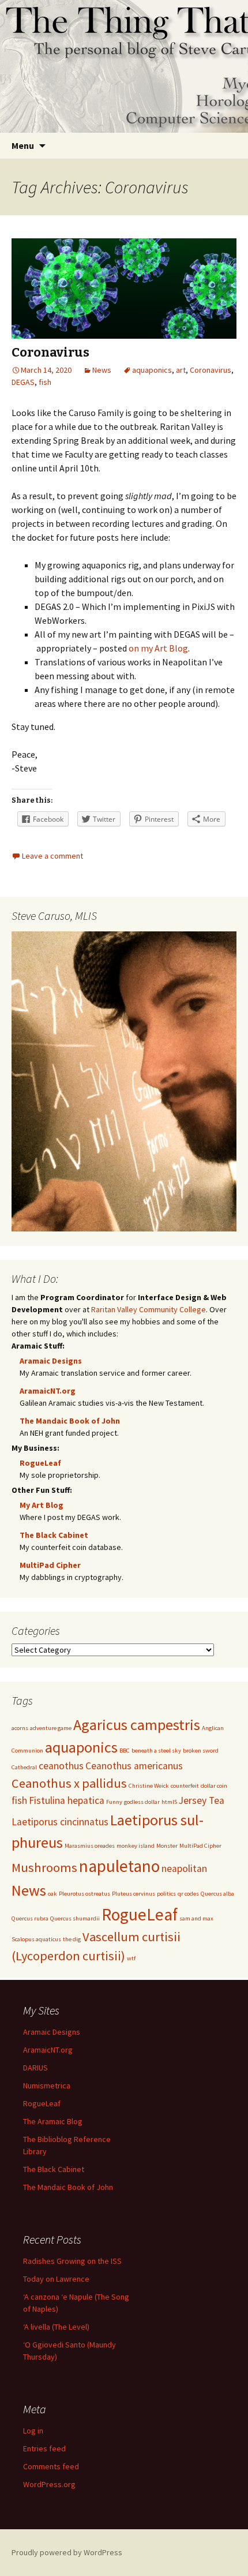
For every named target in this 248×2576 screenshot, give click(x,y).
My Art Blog (42, 1505)
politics (166, 1894)
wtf (131, 1958)
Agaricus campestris (137, 1725)
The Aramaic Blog (53, 2121)
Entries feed (44, 2448)
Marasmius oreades (90, 1846)
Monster (167, 1846)
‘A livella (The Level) (56, 2327)
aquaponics (152, 370)
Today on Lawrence (56, 2279)
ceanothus (61, 1766)
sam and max (196, 1918)
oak (52, 1894)
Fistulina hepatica (67, 1800)
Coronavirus (50, 352)
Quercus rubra (30, 1918)
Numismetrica (47, 2085)
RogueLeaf (40, 1463)
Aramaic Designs (51, 1361)
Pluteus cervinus (134, 1894)
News (102, 370)
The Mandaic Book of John (70, 1421)
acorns (20, 1728)
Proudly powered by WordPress (67, 2552)
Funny (114, 1802)
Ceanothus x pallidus (69, 1783)
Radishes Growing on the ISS (72, 2261)
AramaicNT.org (48, 1391)
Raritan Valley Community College (149, 1309)
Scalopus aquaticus (36, 1939)
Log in (33, 2431)
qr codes (188, 1894)
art (181, 370)
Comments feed (51, 2466)
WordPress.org (49, 2484)
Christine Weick (149, 1786)
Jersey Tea (202, 1800)
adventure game (51, 1728)
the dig (72, 1939)
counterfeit (185, 1786)
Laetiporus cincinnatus (60, 1822)
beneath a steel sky (156, 1751)
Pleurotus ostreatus (84, 1894)
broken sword (201, 1751)
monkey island (136, 1846)
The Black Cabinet (54, 1535)
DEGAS (23, 382)
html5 (169, 1802)
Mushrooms (44, 1867)
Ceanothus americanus (134, 1766)
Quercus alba (217, 1894)
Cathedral (24, 1767)
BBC (125, 1751)
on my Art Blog (158, 648)
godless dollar (142, 1802)
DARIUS (35, 2068)
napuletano (119, 1866)
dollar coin (214, 1786)
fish (45, 382)
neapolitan (184, 1869)
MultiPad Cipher (50, 1565)
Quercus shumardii (75, 1918)
